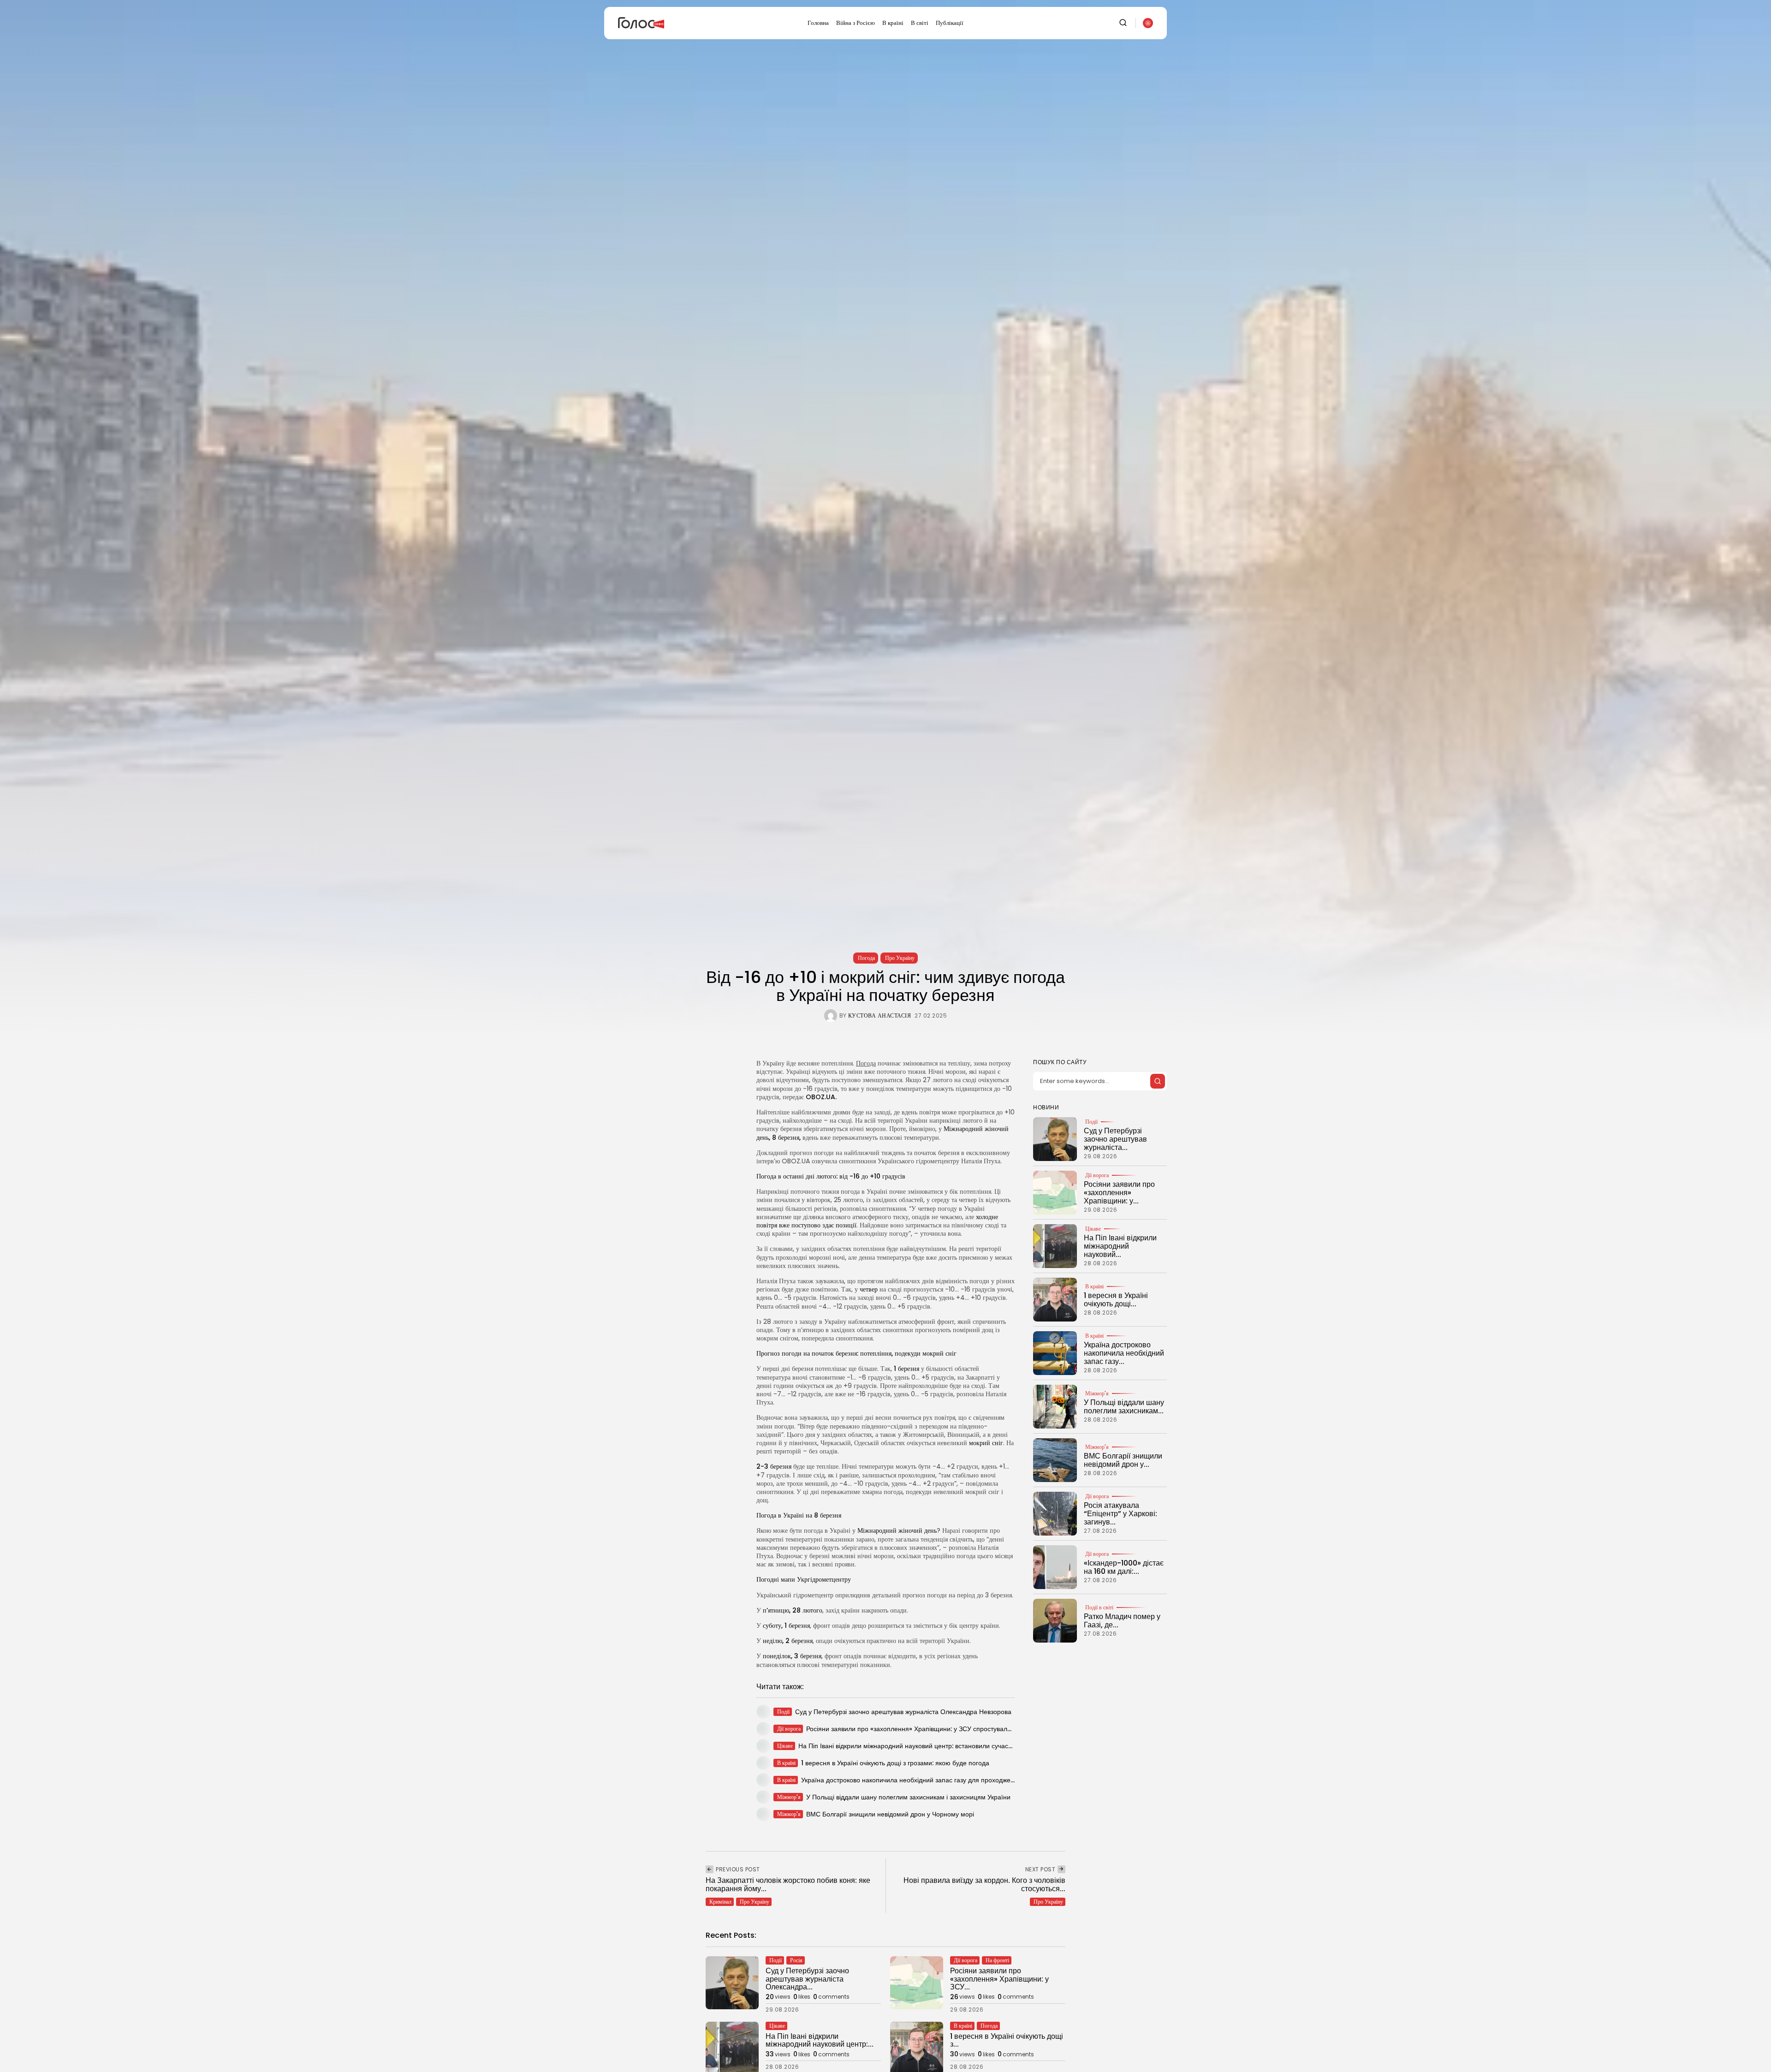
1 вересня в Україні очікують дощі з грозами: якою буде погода (895, 1763)
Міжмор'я (1097, 1393)
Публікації (950, 23)
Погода (866, 958)
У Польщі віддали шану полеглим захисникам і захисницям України (908, 1797)
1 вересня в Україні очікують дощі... (1116, 1300)
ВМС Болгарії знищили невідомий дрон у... (1123, 1460)
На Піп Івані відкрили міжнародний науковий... (1120, 1246)
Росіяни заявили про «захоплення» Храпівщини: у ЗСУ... (999, 1979)
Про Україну (900, 958)
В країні (893, 23)
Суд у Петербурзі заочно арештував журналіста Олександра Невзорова (903, 1712)
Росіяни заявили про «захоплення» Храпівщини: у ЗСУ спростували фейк (917, 1729)
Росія (796, 1960)
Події (1091, 1122)
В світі (920, 23)
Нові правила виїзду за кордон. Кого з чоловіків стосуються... (984, 1884)
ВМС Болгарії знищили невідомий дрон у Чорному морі (890, 1814)
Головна (818, 23)
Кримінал (720, 1902)
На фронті (997, 1960)
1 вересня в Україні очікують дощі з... (1007, 2040)
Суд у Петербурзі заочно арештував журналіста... (1115, 1139)
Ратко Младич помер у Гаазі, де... (1122, 1621)
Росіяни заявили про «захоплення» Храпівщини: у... (1119, 1192)
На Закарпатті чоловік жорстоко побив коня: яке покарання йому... (788, 1884)
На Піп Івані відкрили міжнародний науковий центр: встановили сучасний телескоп (923, 1746)
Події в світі (1099, 1608)
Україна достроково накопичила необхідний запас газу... (1124, 1353)
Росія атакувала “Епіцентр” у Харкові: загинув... (1120, 1513)
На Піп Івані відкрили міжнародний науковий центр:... (820, 2040)
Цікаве (1093, 1229)
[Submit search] (1158, 1081)
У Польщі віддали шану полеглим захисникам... (1124, 1407)
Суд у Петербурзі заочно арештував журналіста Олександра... (807, 1979)
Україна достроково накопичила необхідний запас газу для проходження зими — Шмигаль (938, 1780)
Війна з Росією (856, 23)
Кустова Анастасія (880, 1016)
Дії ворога (1097, 1175)
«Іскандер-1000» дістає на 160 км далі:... (1124, 1567)
